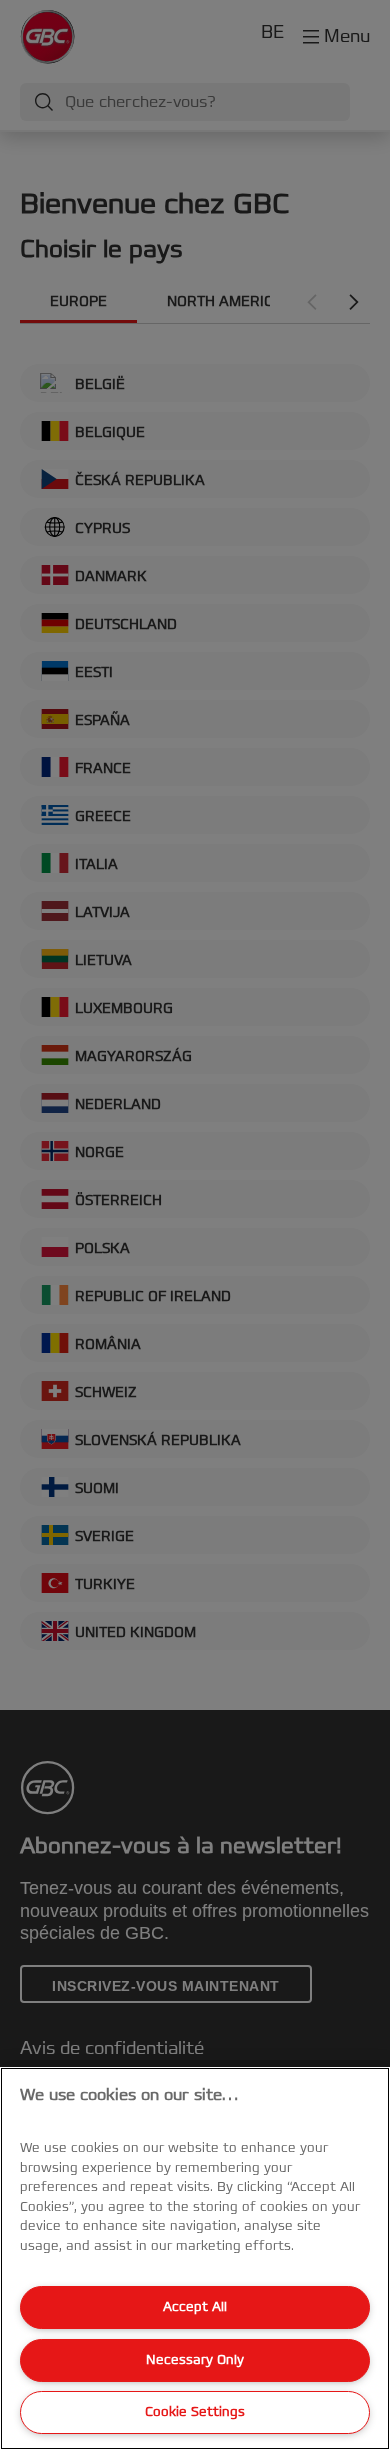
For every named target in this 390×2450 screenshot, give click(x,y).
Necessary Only (195, 2360)
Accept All (195, 2307)
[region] (195, 2258)
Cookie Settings (195, 2412)
